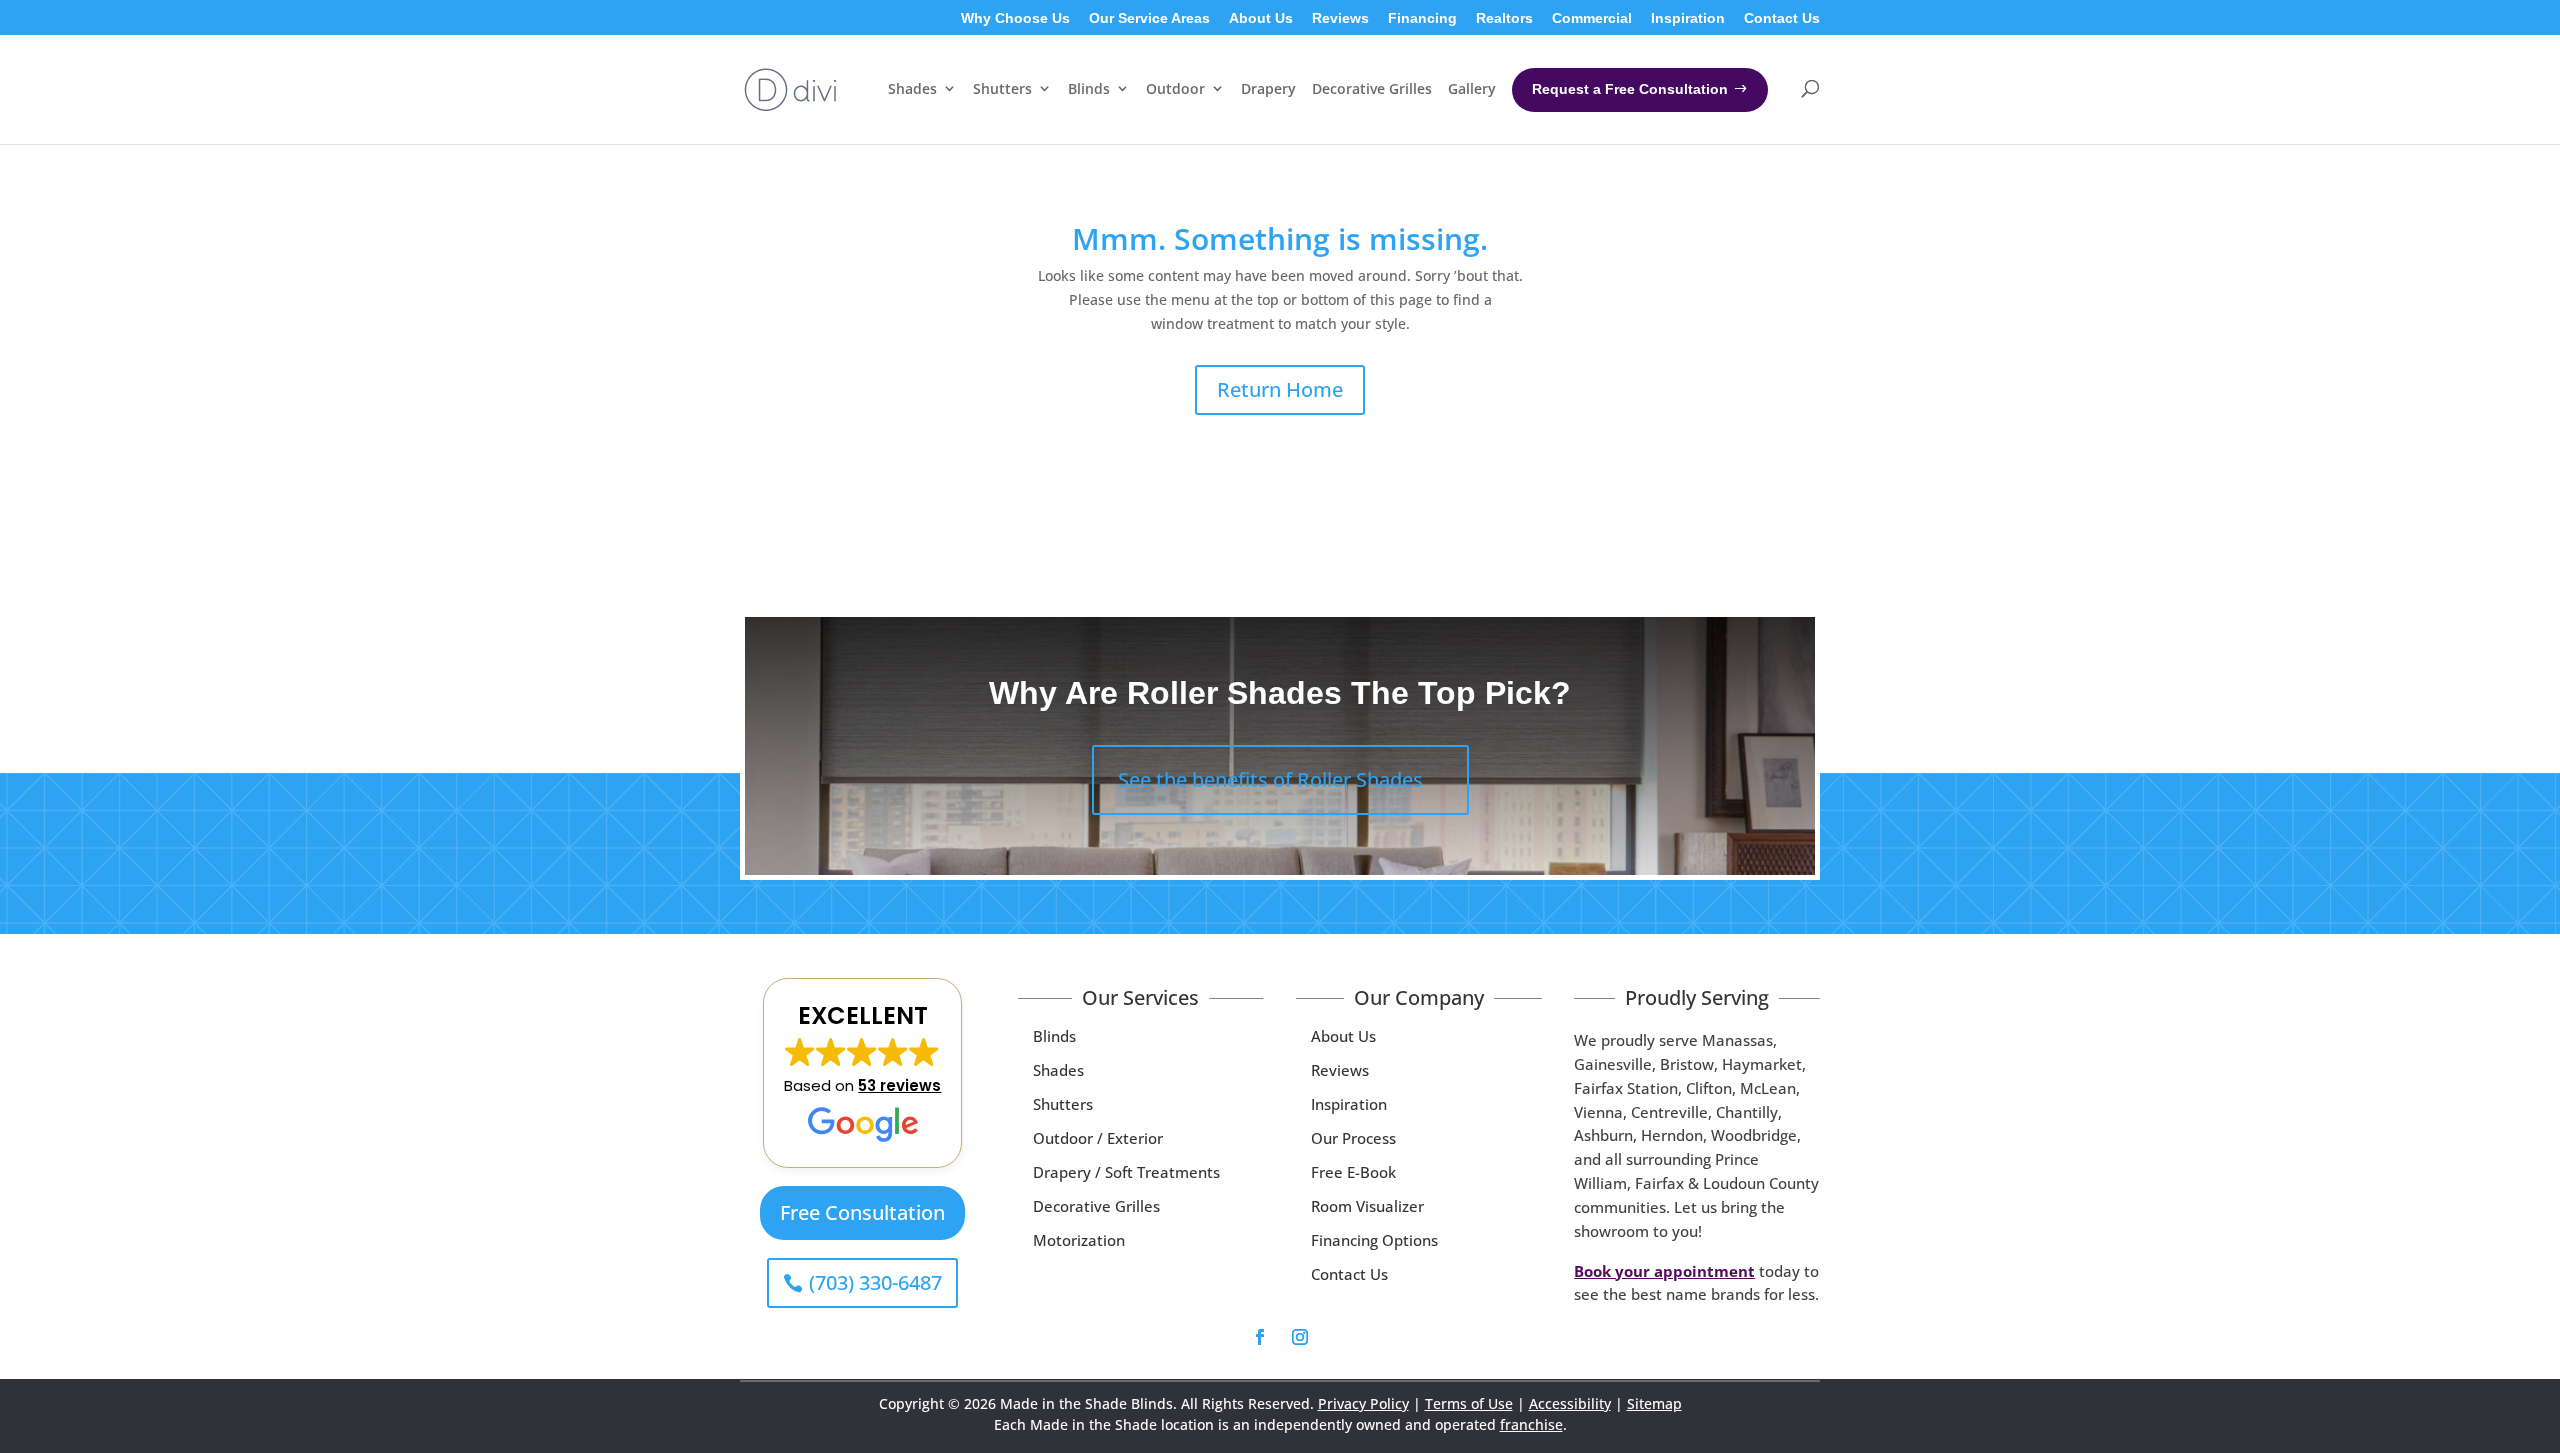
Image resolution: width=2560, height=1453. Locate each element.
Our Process (1353, 1138)
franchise (1531, 1424)
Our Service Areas (1149, 18)
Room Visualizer (1367, 1206)
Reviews (1340, 18)
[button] (862, 1073)
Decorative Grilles (1096, 1206)
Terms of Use (1469, 1403)
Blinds (1054, 1036)
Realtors (1504, 18)
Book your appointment (1664, 1271)
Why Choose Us (1015, 18)
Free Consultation (862, 1212)
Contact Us (1782, 18)
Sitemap (1654, 1403)
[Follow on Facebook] (1260, 1337)
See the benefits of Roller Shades (1270, 779)
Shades (1058, 1070)
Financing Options (1374, 1240)
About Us (1261, 18)
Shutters (1063, 1104)
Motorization (1079, 1240)
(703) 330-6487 (875, 1282)
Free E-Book (1353, 1172)
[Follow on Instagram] (1300, 1337)
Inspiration (1688, 18)
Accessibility (1570, 1403)
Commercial (1592, 18)
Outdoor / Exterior (1098, 1138)
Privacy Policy (1363, 1403)
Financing (1422, 18)
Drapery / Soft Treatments (1126, 1172)
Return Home (1280, 389)
